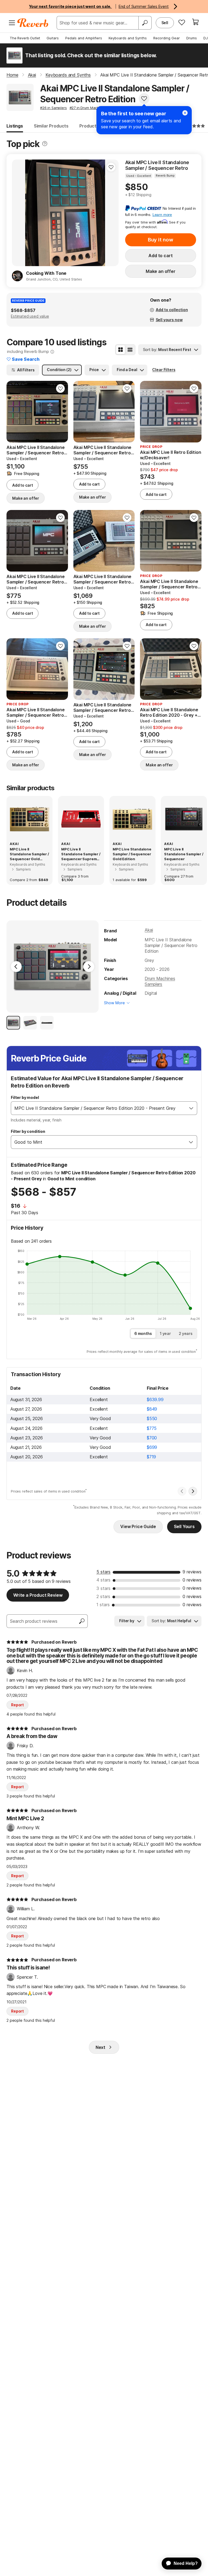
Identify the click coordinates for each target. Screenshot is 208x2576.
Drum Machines (160, 978)
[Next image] (111, 213)
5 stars (103, 1572)
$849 (152, 1409)
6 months (143, 1333)
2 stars (103, 1596)
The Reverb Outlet (25, 38)
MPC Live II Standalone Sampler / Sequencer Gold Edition (29, 854)
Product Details (96, 126)
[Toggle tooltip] (45, 144)
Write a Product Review (38, 1595)
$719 (151, 1457)
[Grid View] (121, 350)
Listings (15, 126)
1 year (165, 1333)
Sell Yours (184, 1526)
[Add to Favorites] (144, 98)
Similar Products (51, 126)
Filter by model (25, 1097)
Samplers (153, 984)
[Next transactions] (193, 1491)
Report (17, 1705)
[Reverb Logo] (33, 23)
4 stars (103, 1580)
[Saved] (182, 22)
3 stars (103, 1588)
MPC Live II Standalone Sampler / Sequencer (184, 854)
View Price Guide (138, 1526)
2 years (186, 1333)
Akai (149, 930)
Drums (192, 38)
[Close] (185, 113)
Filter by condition (28, 1131)
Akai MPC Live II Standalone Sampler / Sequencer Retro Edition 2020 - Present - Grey (159, 165)
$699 (152, 1447)
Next (100, 2047)
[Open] (191, 1108)
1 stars (103, 1605)
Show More (114, 1003)
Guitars (53, 38)
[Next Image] (89, 967)
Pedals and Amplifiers (84, 38)
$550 (152, 1418)
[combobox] (98, 1108)
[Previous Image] (16, 967)
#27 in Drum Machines (88, 108)
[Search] (145, 23)
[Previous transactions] (182, 1491)
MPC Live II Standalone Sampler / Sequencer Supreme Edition (81, 854)
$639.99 (155, 1399)
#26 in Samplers (53, 108)
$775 (152, 1428)
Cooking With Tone (46, 273)
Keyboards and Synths (128, 38)
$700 (152, 1438)
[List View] (130, 350)
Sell (165, 23)
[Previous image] (19, 213)
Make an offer (161, 271)
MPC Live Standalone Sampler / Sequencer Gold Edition (132, 854)
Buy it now (161, 240)
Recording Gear (167, 38)
